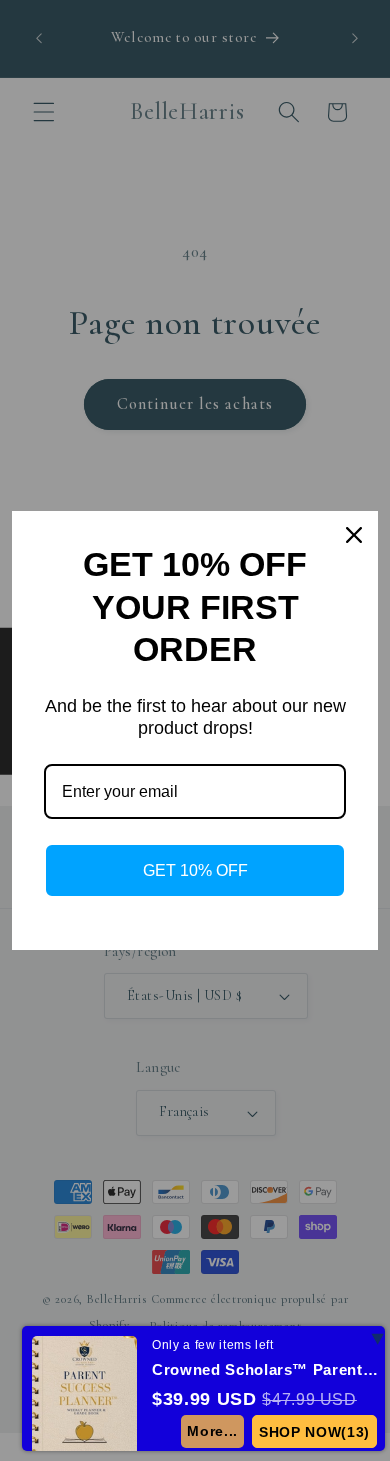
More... (212, 1431)
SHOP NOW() (314, 1432)
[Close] (354, 535)
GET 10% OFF (195, 870)
